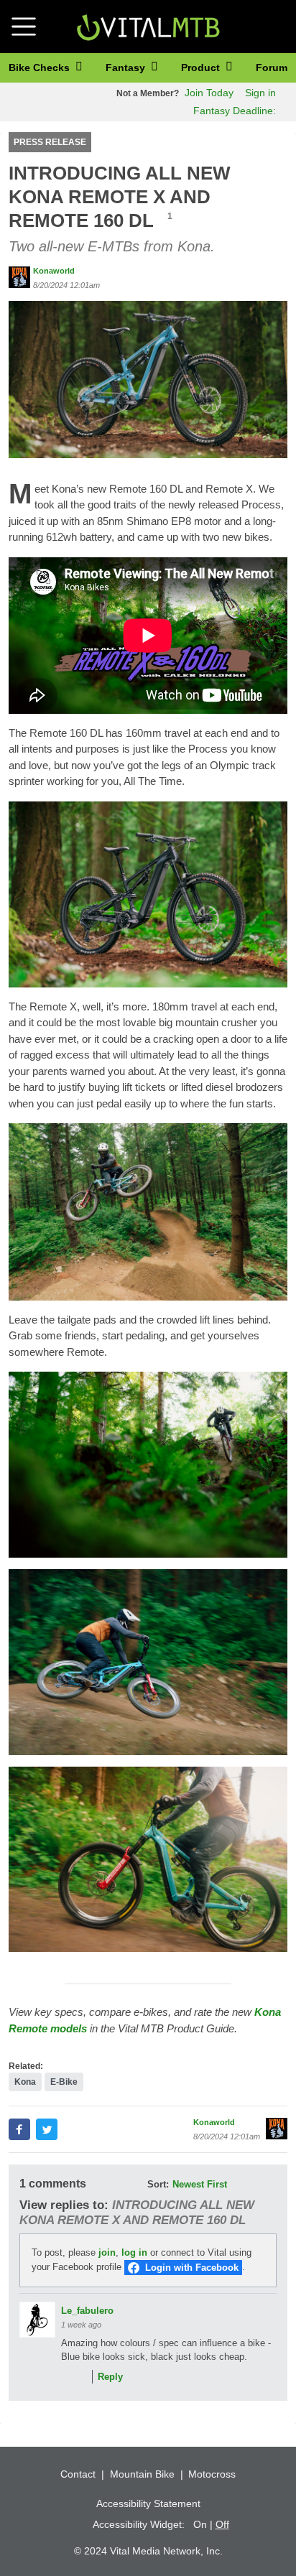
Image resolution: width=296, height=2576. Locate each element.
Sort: (158, 2184)
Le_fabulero (87, 2311)
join (107, 2252)
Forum (272, 68)
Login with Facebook (192, 2268)
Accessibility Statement (148, 2503)
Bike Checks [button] (41, 68)
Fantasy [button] (127, 68)
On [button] (200, 2524)
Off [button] (222, 2524)
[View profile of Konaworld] (19, 277)
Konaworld (54, 271)
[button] (148, 379)
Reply (110, 2377)
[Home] (148, 25)
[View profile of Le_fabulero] (37, 2320)
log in (134, 2252)
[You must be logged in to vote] (65, 2377)
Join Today (209, 93)
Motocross (212, 2474)
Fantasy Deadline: (233, 111)
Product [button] (202, 68)
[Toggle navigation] (24, 27)
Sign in (260, 93)
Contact (78, 2474)
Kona (25, 2082)
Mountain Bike (142, 2474)
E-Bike (64, 2082)
